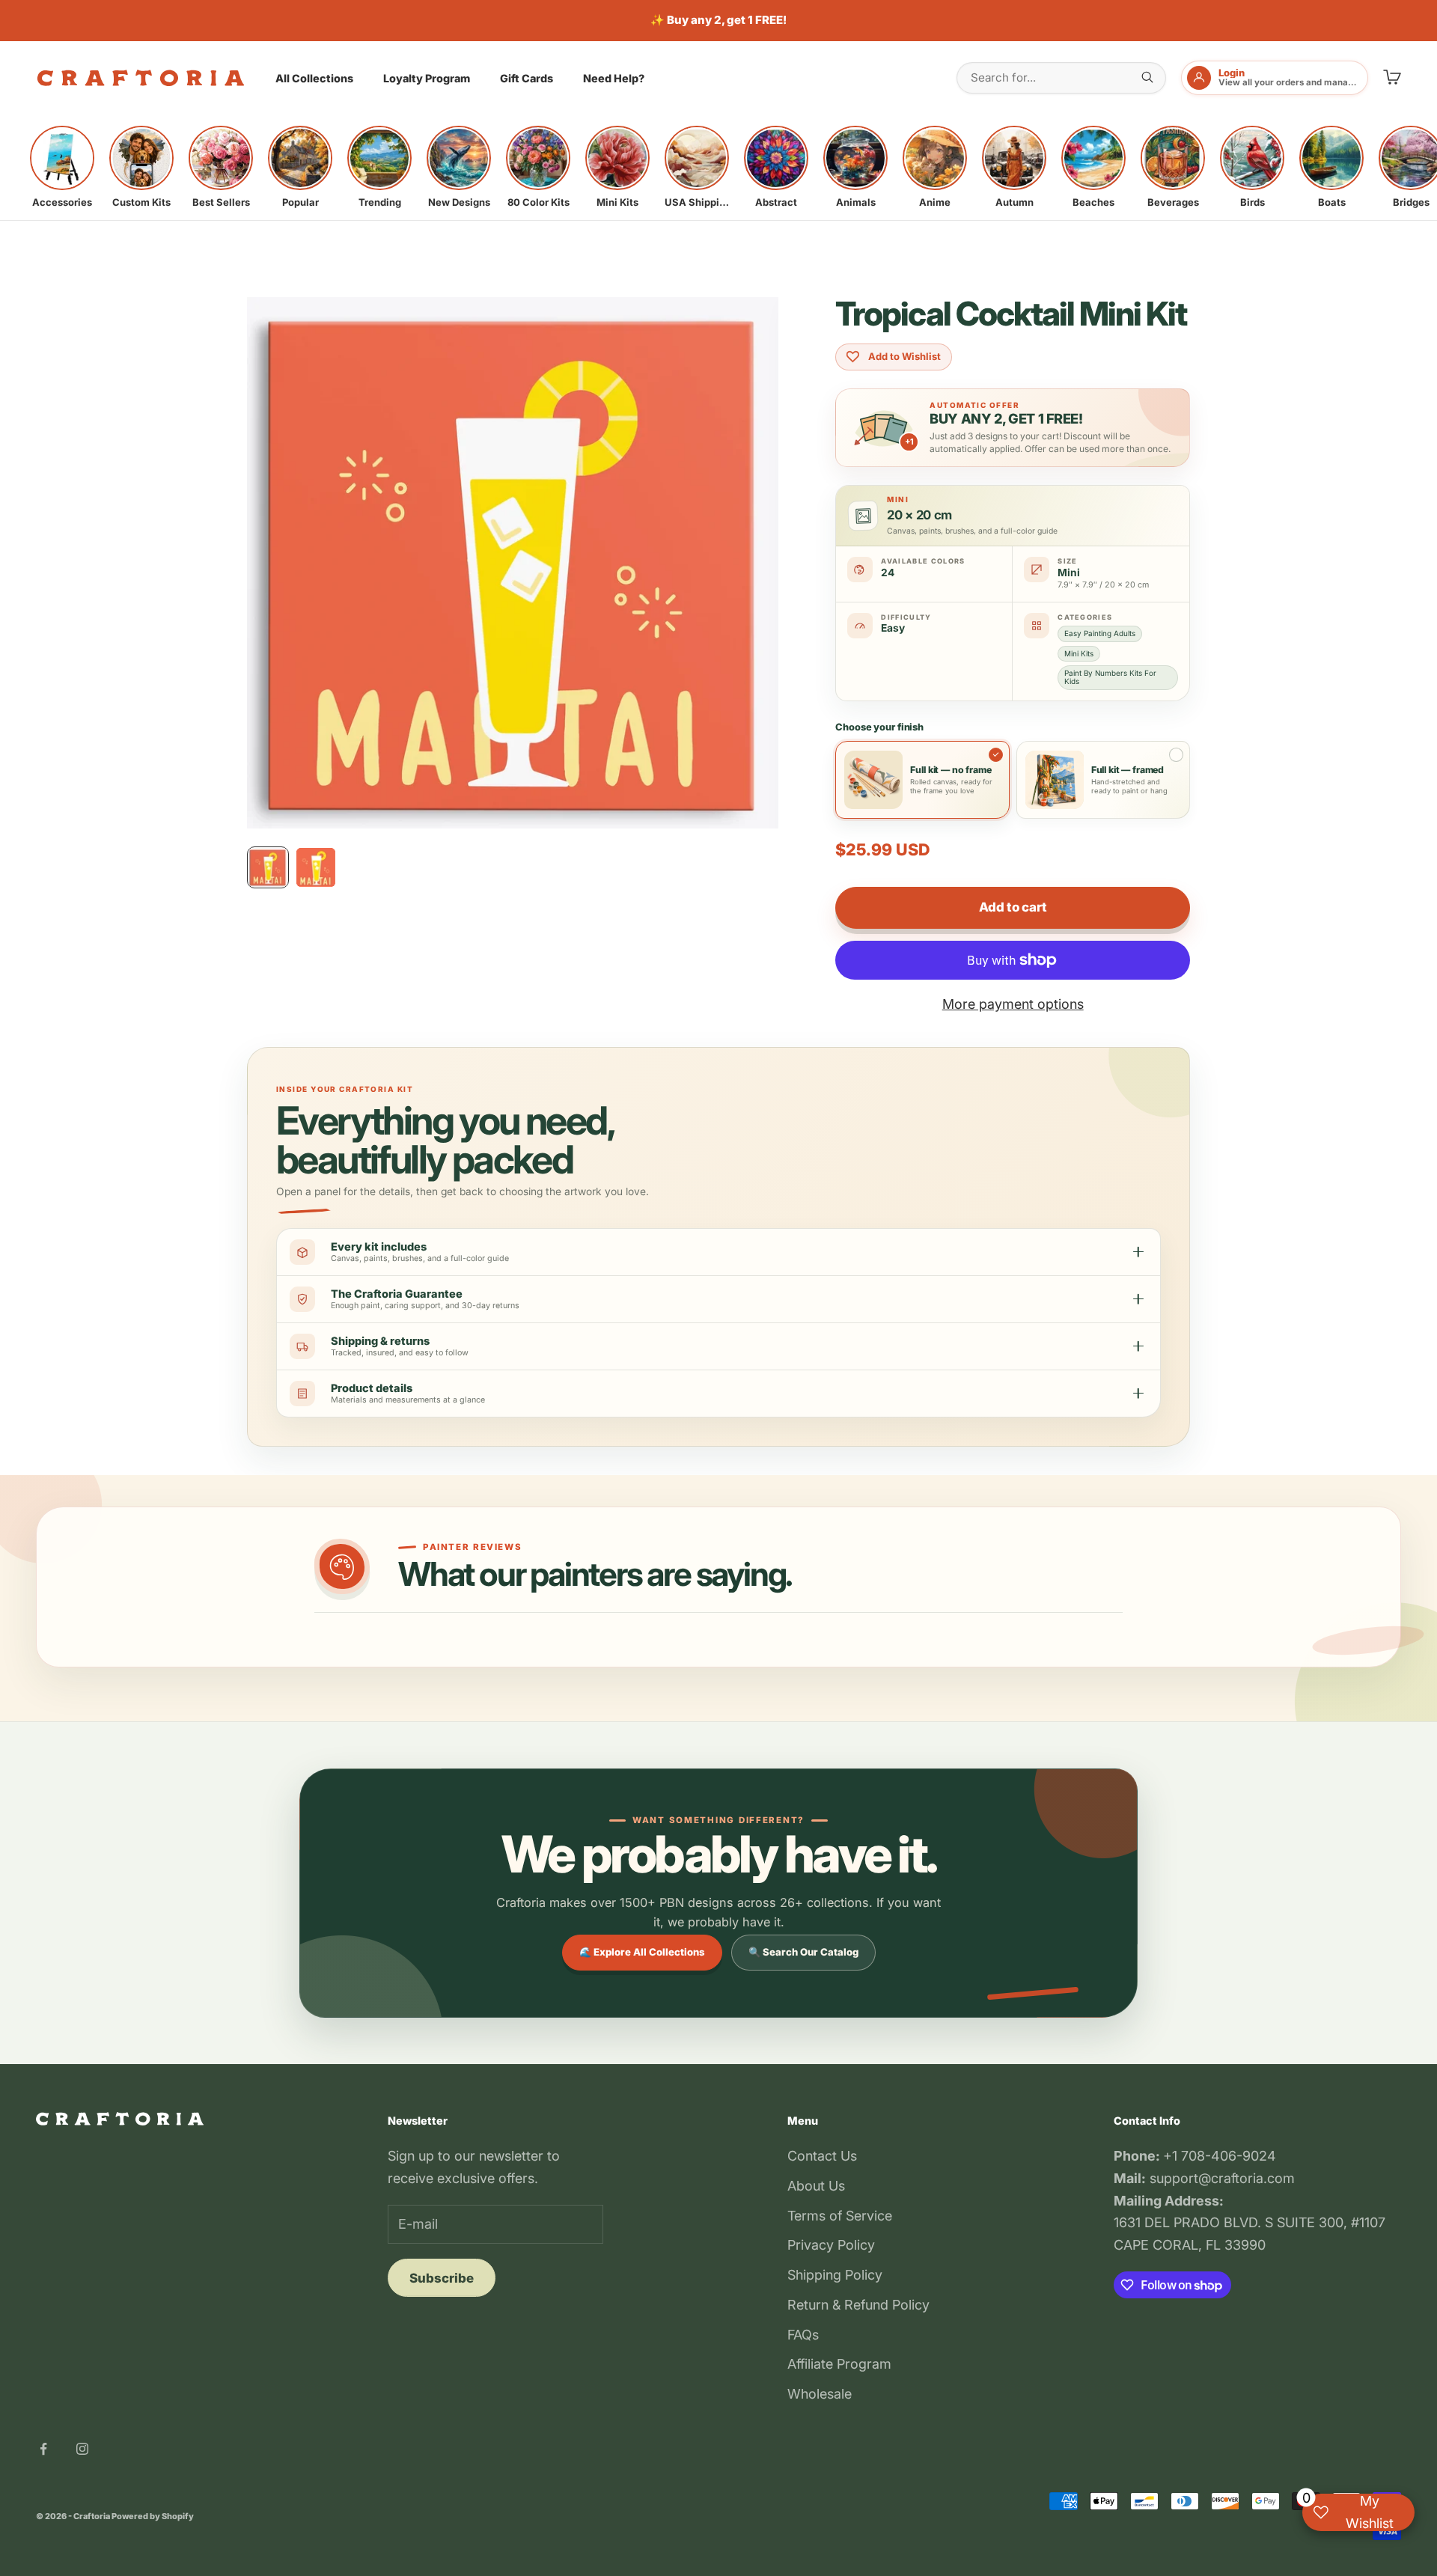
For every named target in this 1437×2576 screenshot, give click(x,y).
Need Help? (614, 78)
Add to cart (1013, 907)
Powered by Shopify (153, 2516)
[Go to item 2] (316, 867)
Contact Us (822, 2156)
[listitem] (62, 167)
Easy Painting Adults (1100, 633)
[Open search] (1147, 77)
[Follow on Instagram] (82, 2449)
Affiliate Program (839, 2364)
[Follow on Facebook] (43, 2449)
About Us (816, 2186)
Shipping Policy (835, 2275)
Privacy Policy (831, 2245)
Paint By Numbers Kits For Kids (1110, 677)
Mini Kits (1079, 653)
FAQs (803, 2335)
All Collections (314, 78)
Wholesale (820, 2394)
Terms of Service (840, 2216)
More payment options (1013, 1004)
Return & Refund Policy (858, 2305)
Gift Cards (527, 78)
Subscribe (442, 2278)
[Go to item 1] (268, 867)
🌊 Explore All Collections (642, 1952)
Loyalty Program (427, 78)
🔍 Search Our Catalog (803, 1952)
